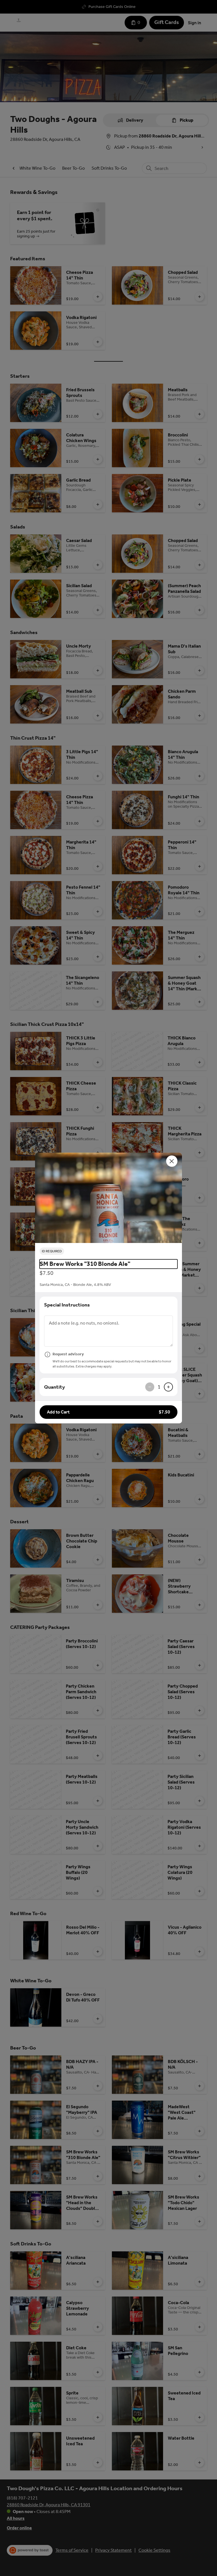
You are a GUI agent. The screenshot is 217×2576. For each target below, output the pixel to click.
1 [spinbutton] (159, 1387)
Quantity (55, 1387)
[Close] (172, 1161)
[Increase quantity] (168, 1387)
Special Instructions (67, 1305)
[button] (108, 1198)
